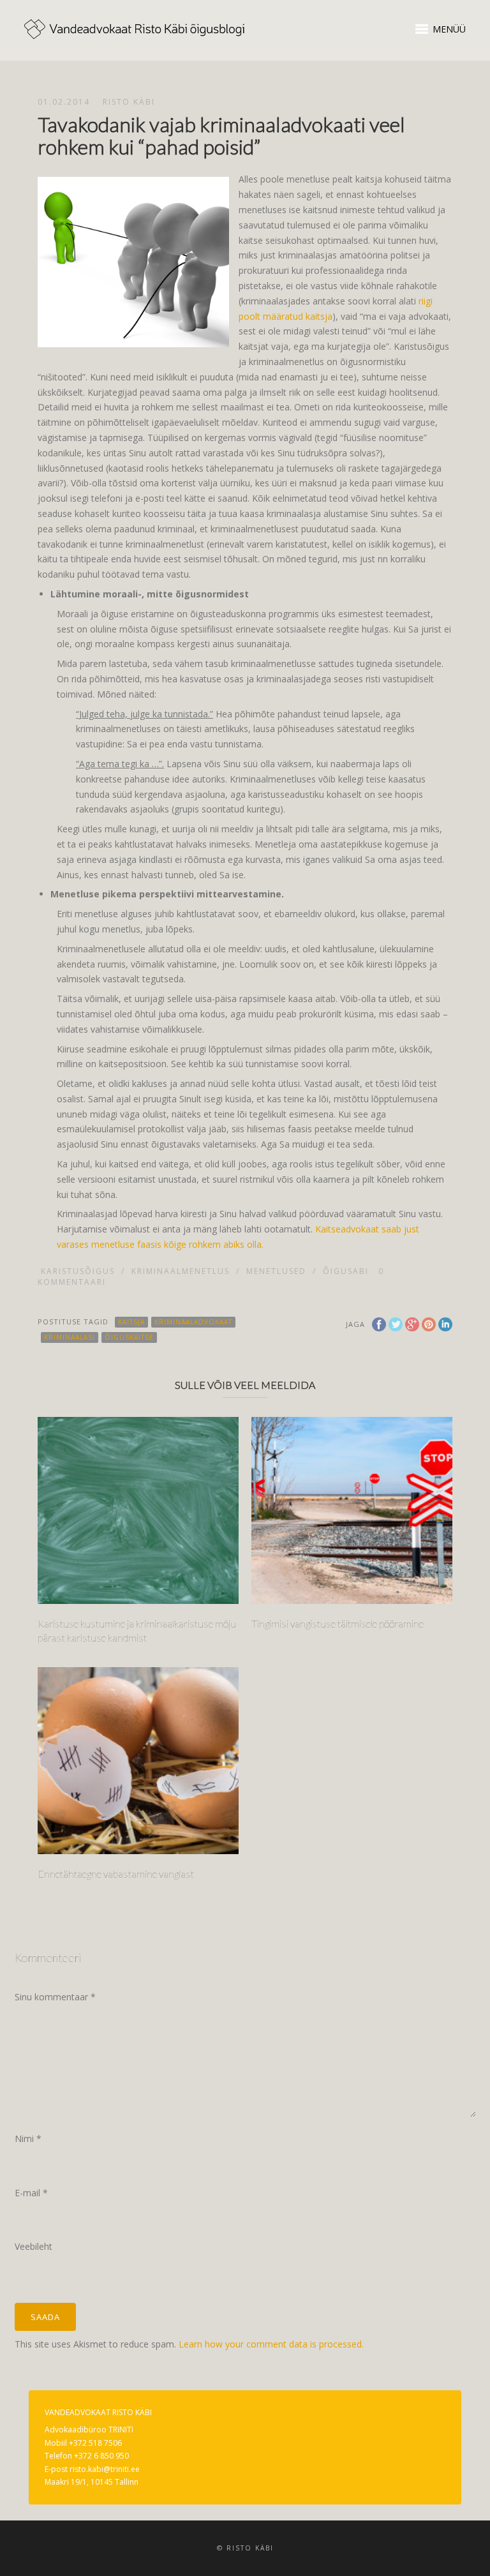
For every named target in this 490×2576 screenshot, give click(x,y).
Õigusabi (346, 1271)
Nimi (28, 2138)
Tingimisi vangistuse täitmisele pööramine (338, 1623)
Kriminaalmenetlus (181, 1271)
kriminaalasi (70, 1337)
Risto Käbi (129, 102)
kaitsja (131, 1322)
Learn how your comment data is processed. (271, 2344)
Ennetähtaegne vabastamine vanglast (116, 1874)
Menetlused (276, 1271)
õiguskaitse (129, 1337)
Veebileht (33, 2246)
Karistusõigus (78, 1271)
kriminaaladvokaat (193, 1322)
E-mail (31, 2193)
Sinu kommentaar (55, 1997)
